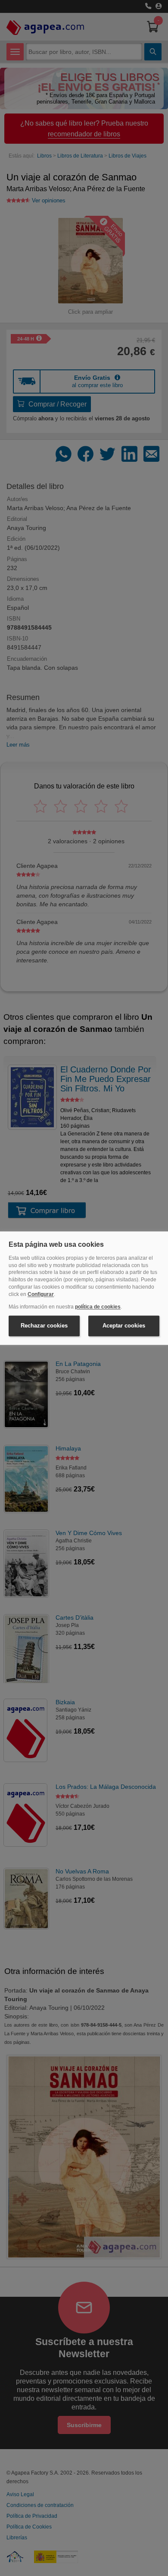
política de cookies (98, 1307)
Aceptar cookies (124, 1326)
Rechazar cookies (44, 1326)
